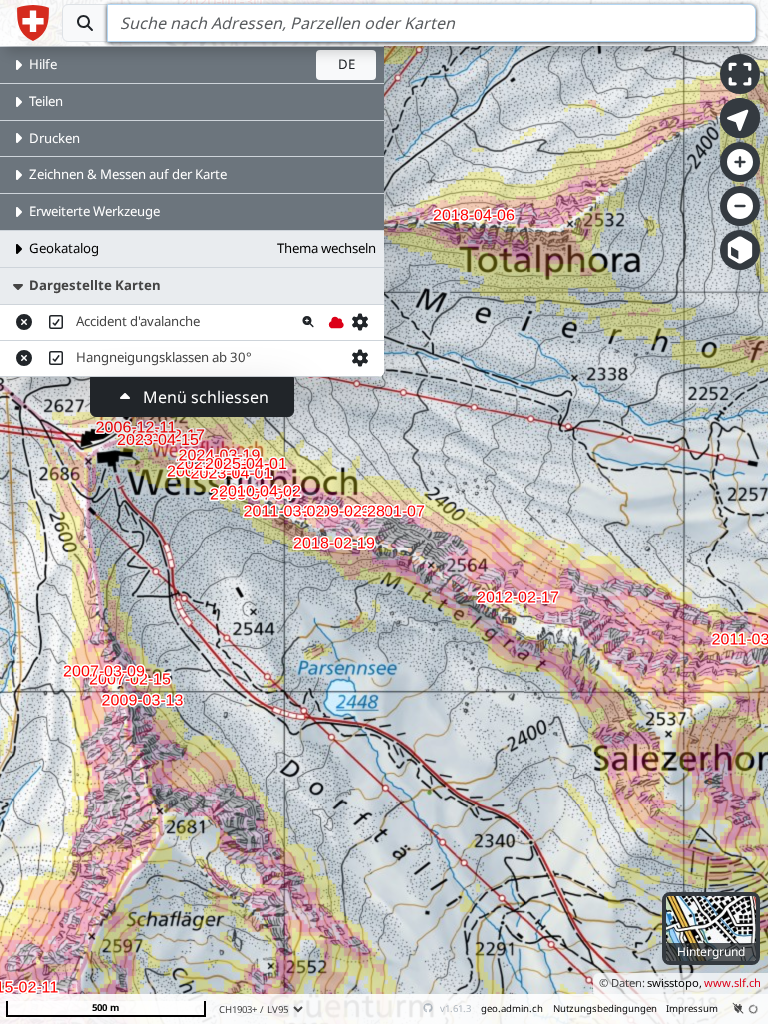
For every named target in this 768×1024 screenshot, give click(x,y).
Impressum (692, 1008)
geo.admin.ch (512, 1008)
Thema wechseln (326, 248)
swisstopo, (674, 982)
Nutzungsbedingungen (605, 1008)
